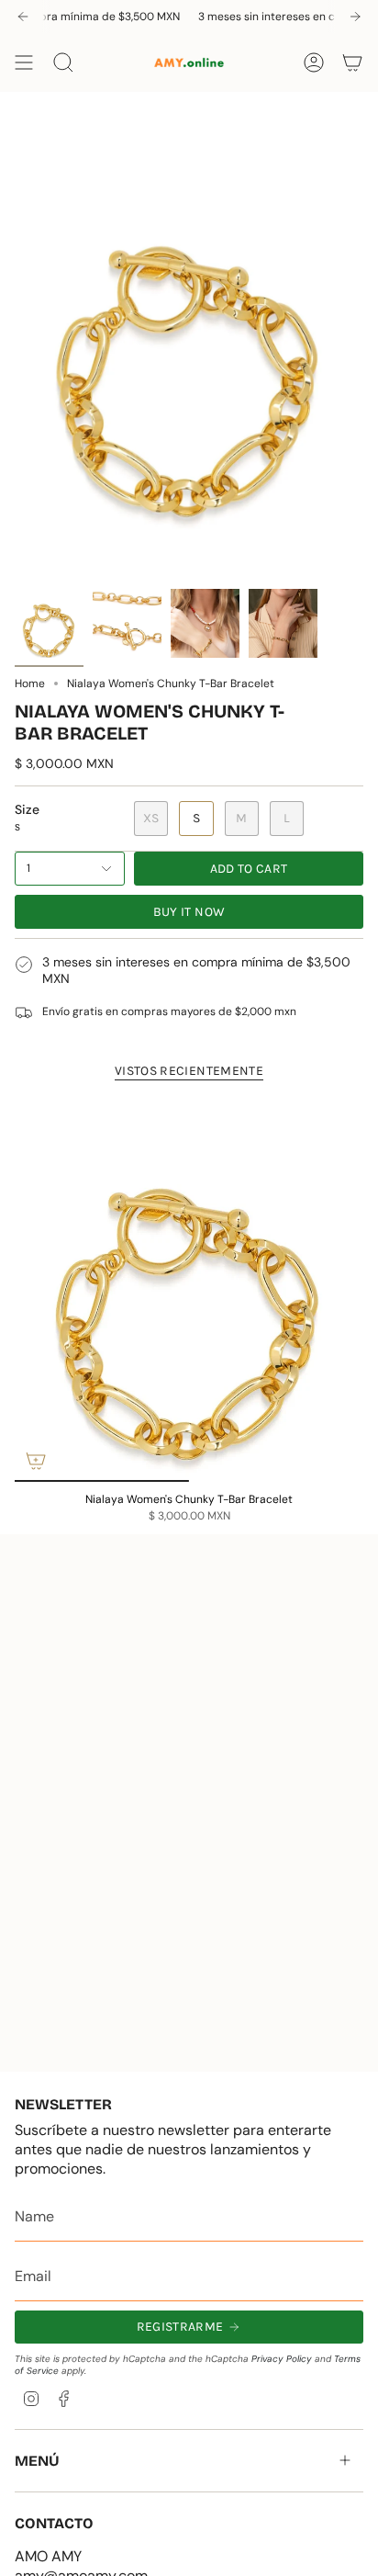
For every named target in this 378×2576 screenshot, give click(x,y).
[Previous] (23, 17)
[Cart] (352, 62)
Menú (37, 2461)
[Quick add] (36, 1461)
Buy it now (189, 912)
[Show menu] (24, 62)
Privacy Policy (282, 2359)
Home (30, 684)
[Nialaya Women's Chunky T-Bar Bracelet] (189, 1290)
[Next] (355, 17)
